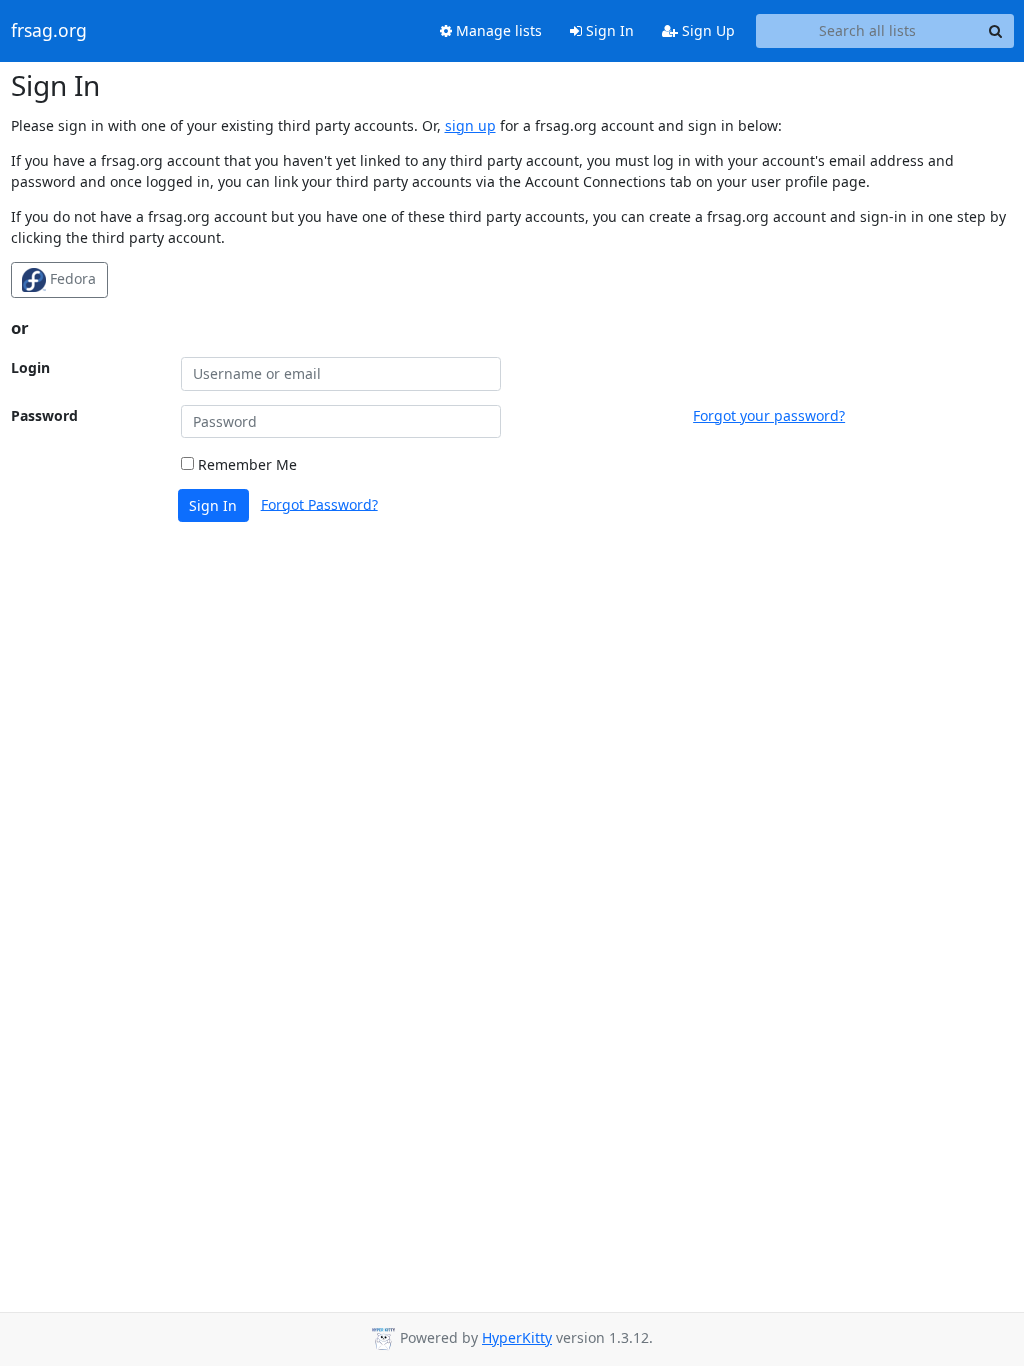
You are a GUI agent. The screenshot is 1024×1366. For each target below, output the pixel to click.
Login (30, 367)
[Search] (996, 31)
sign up (470, 125)
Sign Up (706, 30)
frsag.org (49, 31)
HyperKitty (517, 1337)
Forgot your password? (769, 415)
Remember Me (245, 464)
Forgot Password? (319, 503)
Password (44, 415)
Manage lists (497, 30)
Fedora (71, 278)
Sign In (608, 30)
